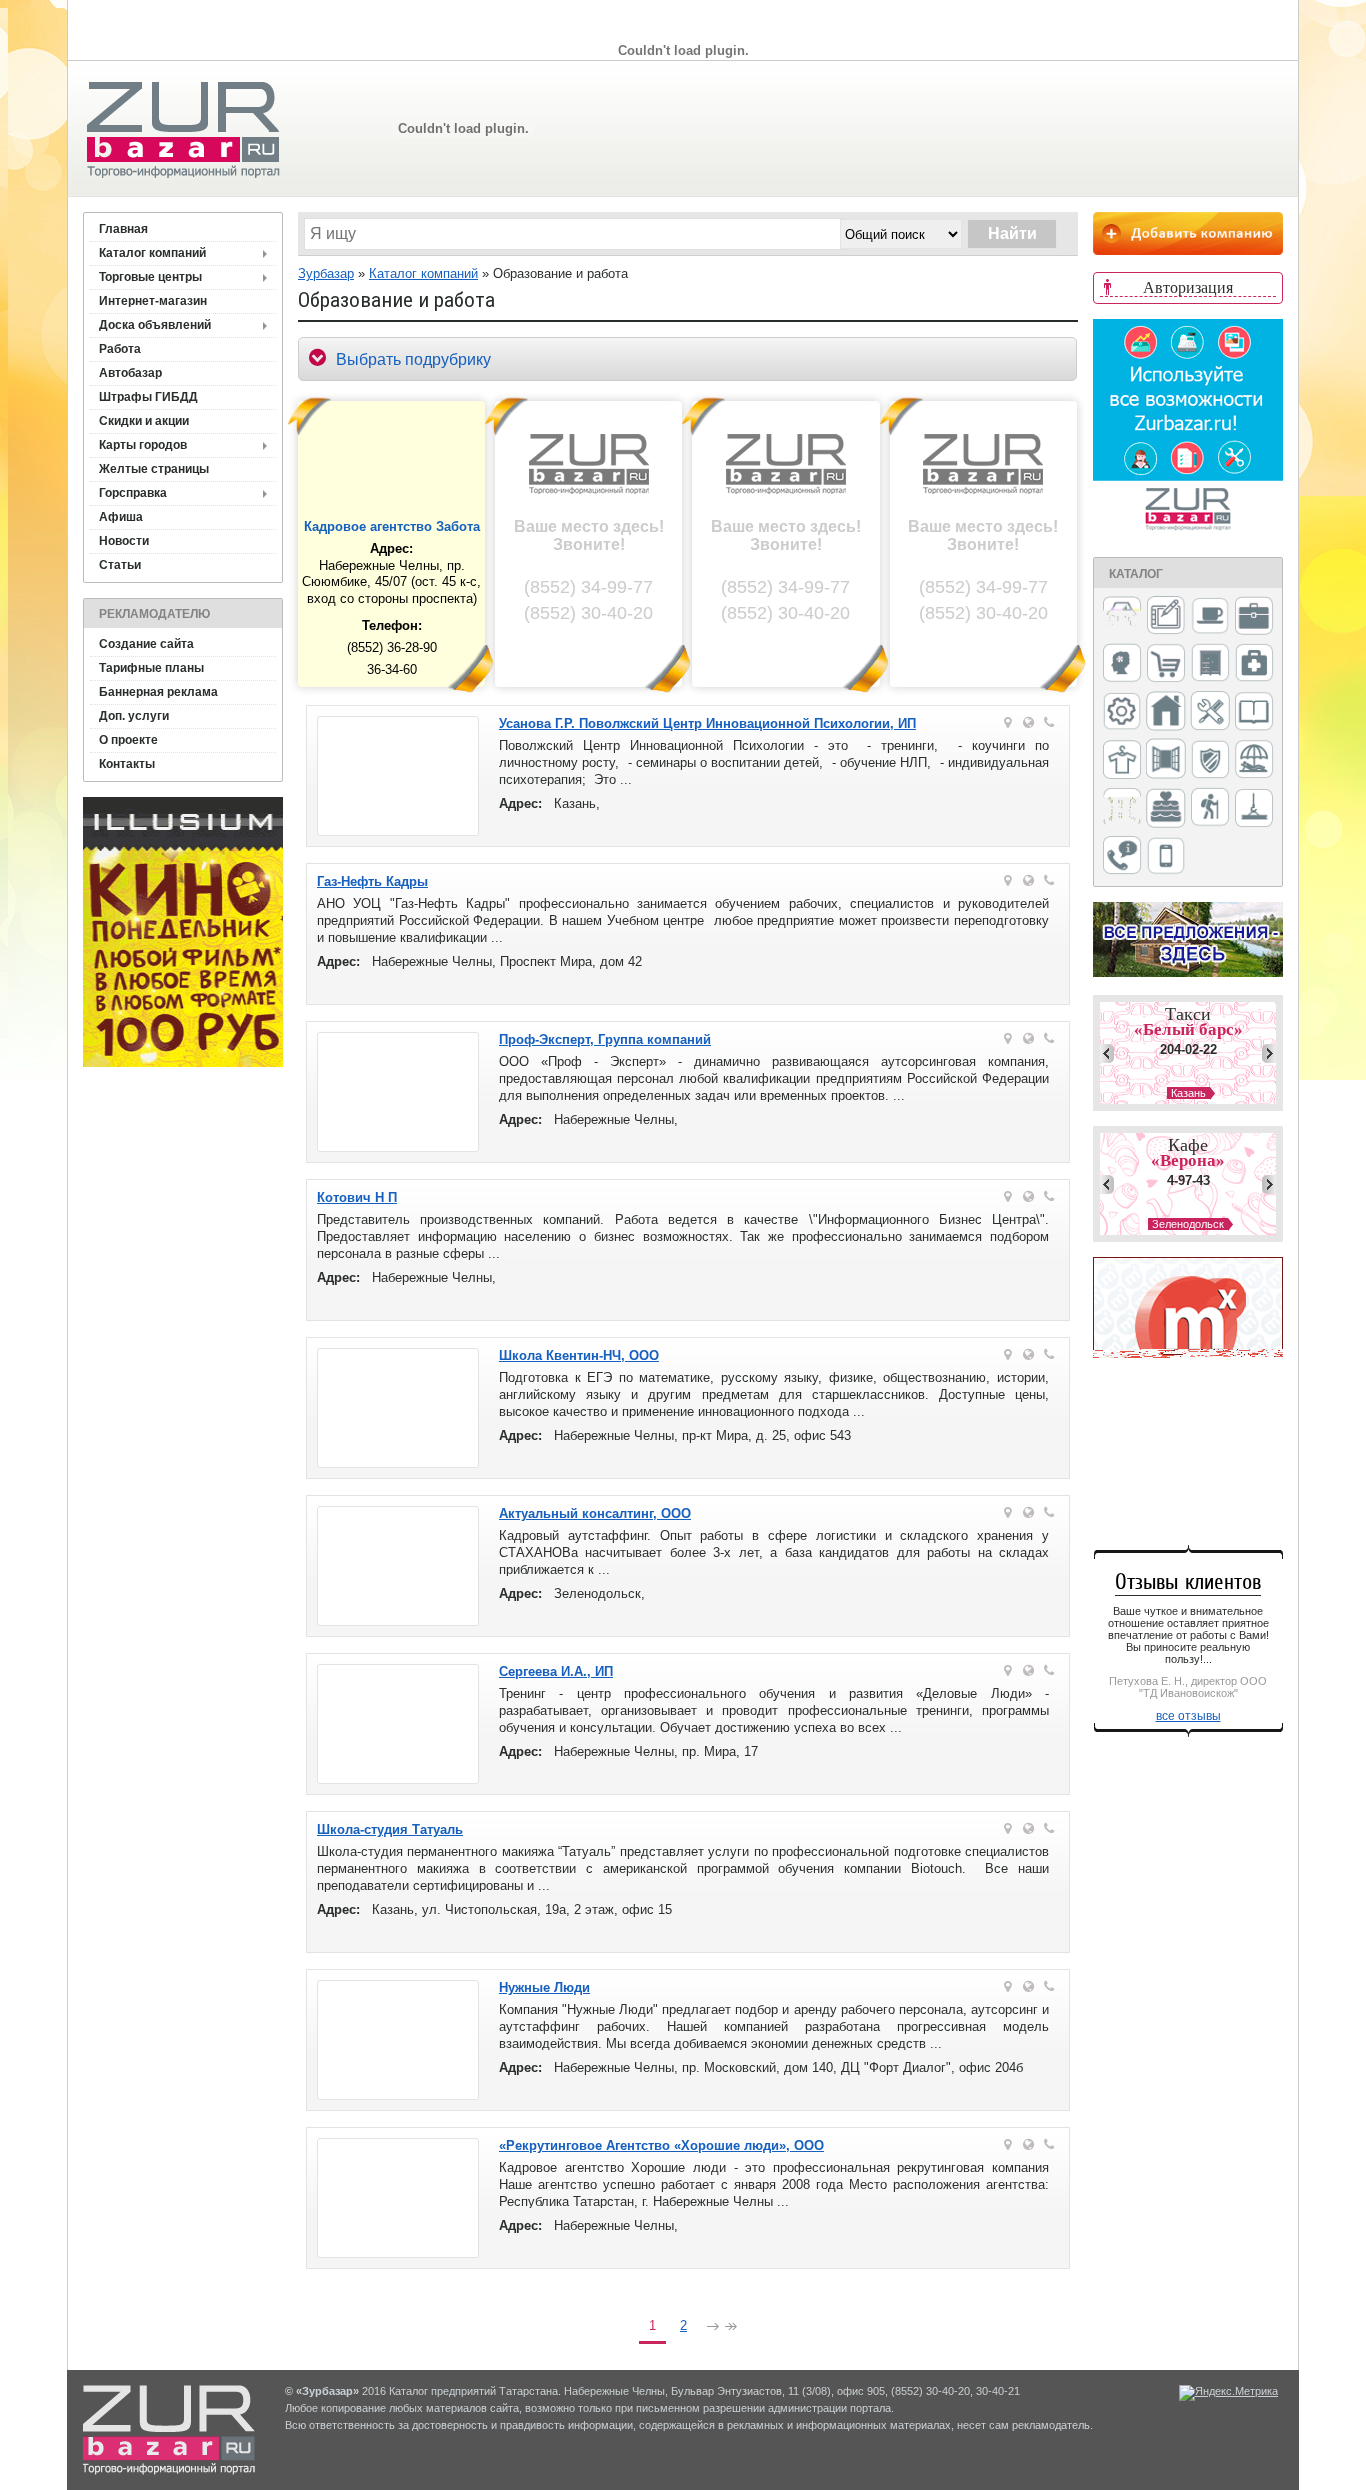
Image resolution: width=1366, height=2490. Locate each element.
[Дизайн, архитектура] (1166, 617)
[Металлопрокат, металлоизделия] (1122, 713)
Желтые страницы (154, 469)
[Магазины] (1166, 664)
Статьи (120, 565)
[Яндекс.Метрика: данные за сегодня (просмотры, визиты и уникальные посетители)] (1228, 2393)
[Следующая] (713, 2328)
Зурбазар (326, 273)
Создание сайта (146, 644)
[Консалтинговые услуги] (1254, 617)
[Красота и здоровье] (1122, 664)
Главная (123, 229)
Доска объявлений (155, 325)
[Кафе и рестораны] (1210, 618)
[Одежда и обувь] (1122, 761)
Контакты (127, 764)
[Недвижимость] (1166, 712)
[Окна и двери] (1166, 760)
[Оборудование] (1210, 712)
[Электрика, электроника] (1166, 857)
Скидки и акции (144, 421)
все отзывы (1188, 1716)
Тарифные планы (151, 668)
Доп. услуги (134, 716)
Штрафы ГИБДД (148, 397)
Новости (124, 541)
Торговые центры (150, 277)
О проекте (128, 740)
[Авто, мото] (1122, 617)
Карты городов (143, 445)
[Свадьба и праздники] (1166, 809)
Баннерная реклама (158, 692)
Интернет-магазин (153, 301)
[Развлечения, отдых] (1254, 760)
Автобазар (130, 373)
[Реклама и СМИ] (1122, 808)
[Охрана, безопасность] (1210, 761)
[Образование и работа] (1254, 712)
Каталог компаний (152, 253)
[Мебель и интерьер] (1210, 664)
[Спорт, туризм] (1210, 808)
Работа (120, 349)
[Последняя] (731, 2328)
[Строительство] (1254, 809)
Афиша (121, 517)
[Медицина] (1254, 664)
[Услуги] (1122, 856)
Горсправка (133, 493)
